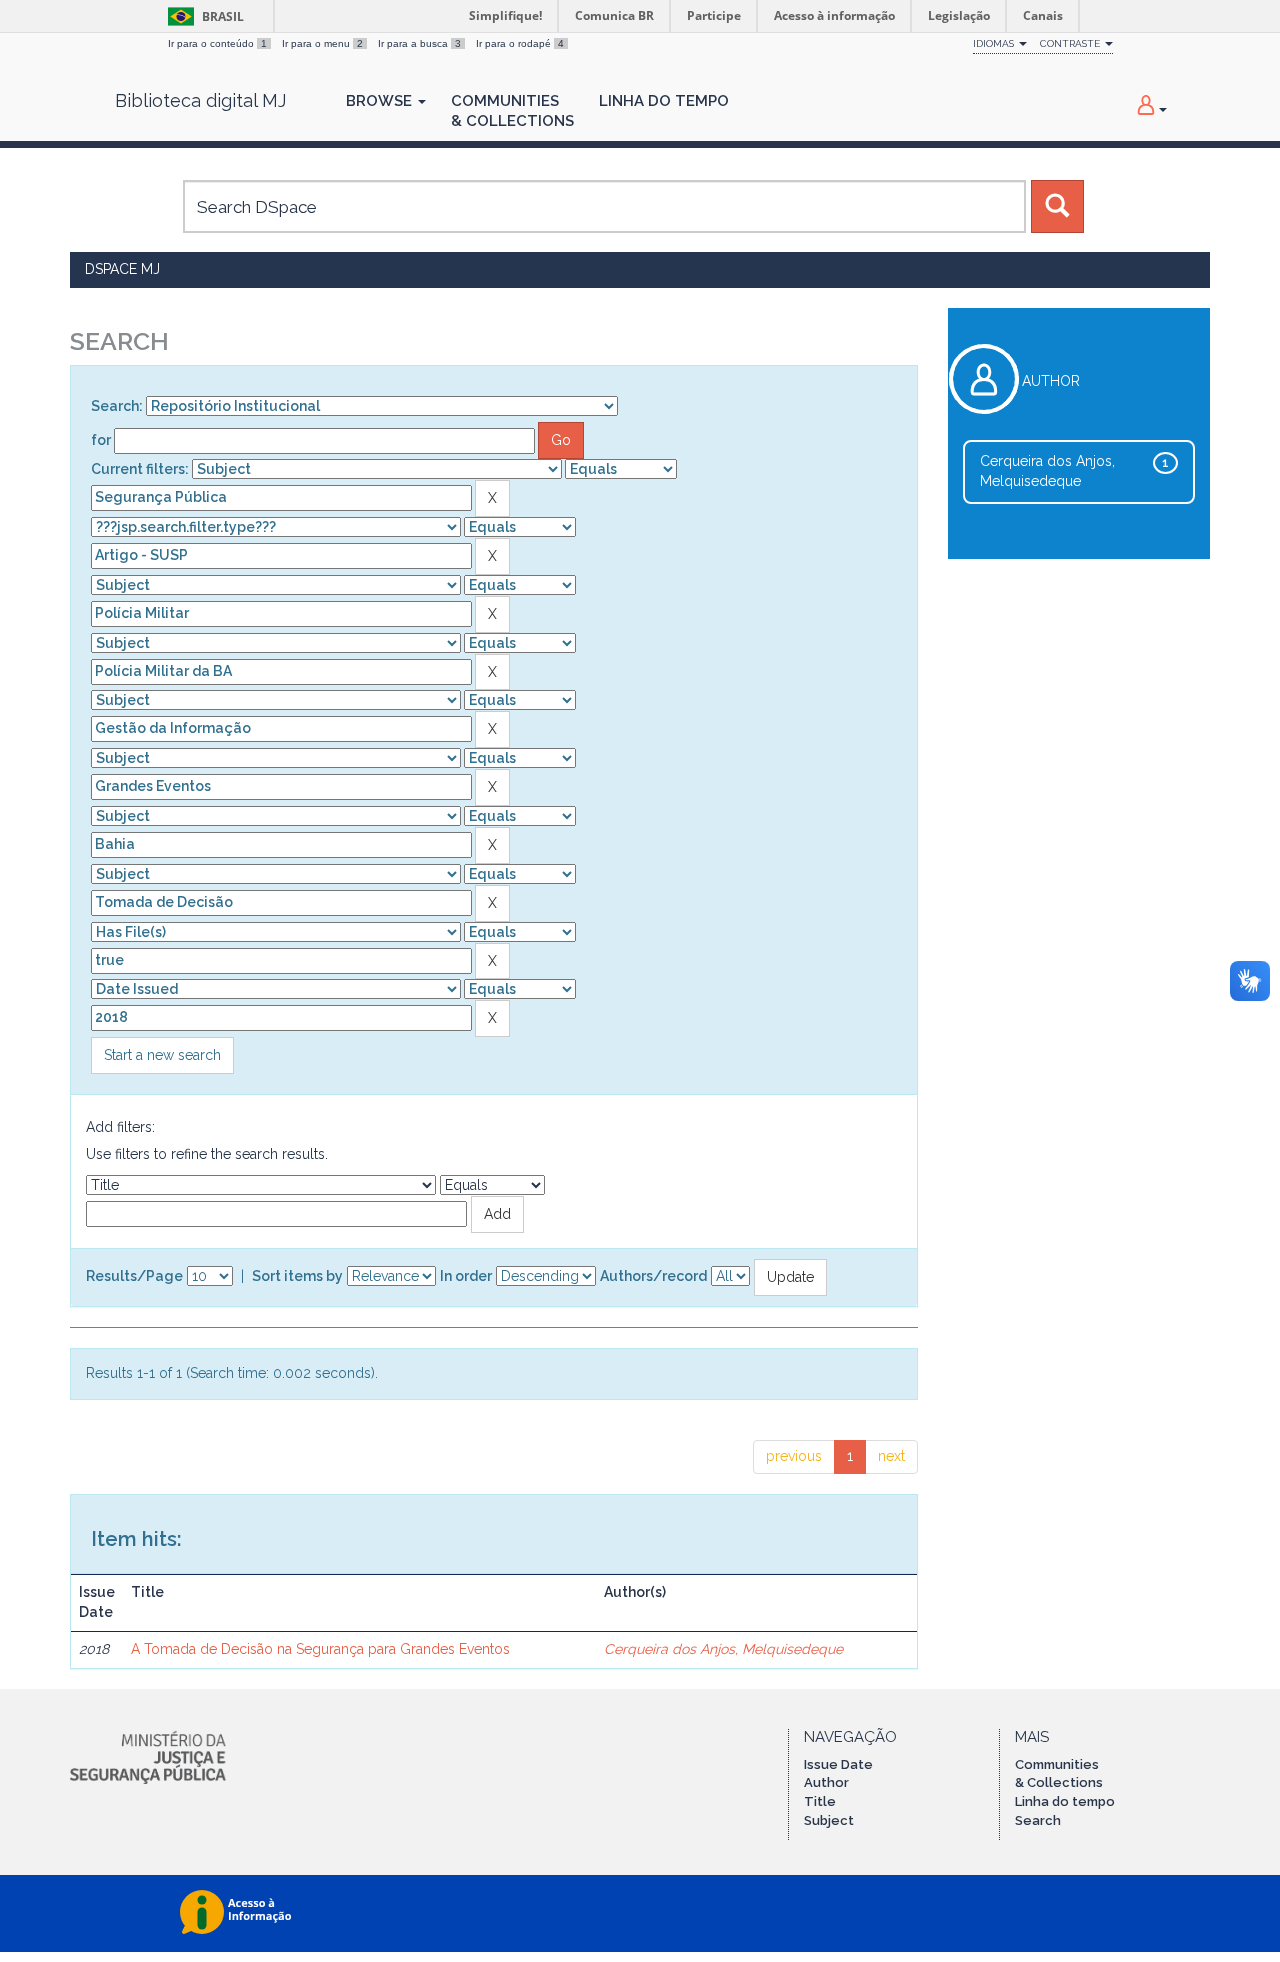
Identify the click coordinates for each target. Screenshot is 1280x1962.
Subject (829, 1820)
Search (1038, 1820)
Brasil (202, 16)
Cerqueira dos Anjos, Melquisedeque (723, 1649)
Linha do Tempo (664, 101)
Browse (381, 101)
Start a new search (162, 1055)
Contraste (1071, 43)
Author (826, 1782)
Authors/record (653, 1276)
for (101, 440)
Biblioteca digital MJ (200, 101)
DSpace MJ (122, 269)
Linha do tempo (1065, 1801)
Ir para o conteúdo (217, 43)
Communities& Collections (512, 111)
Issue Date (838, 1764)
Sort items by (297, 1276)
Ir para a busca (419, 43)
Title (820, 1801)
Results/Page (134, 1276)
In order (466, 1276)
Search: (117, 406)
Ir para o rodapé (520, 43)
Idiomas (995, 43)
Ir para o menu (322, 43)
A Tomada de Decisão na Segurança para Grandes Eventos (320, 1649)
